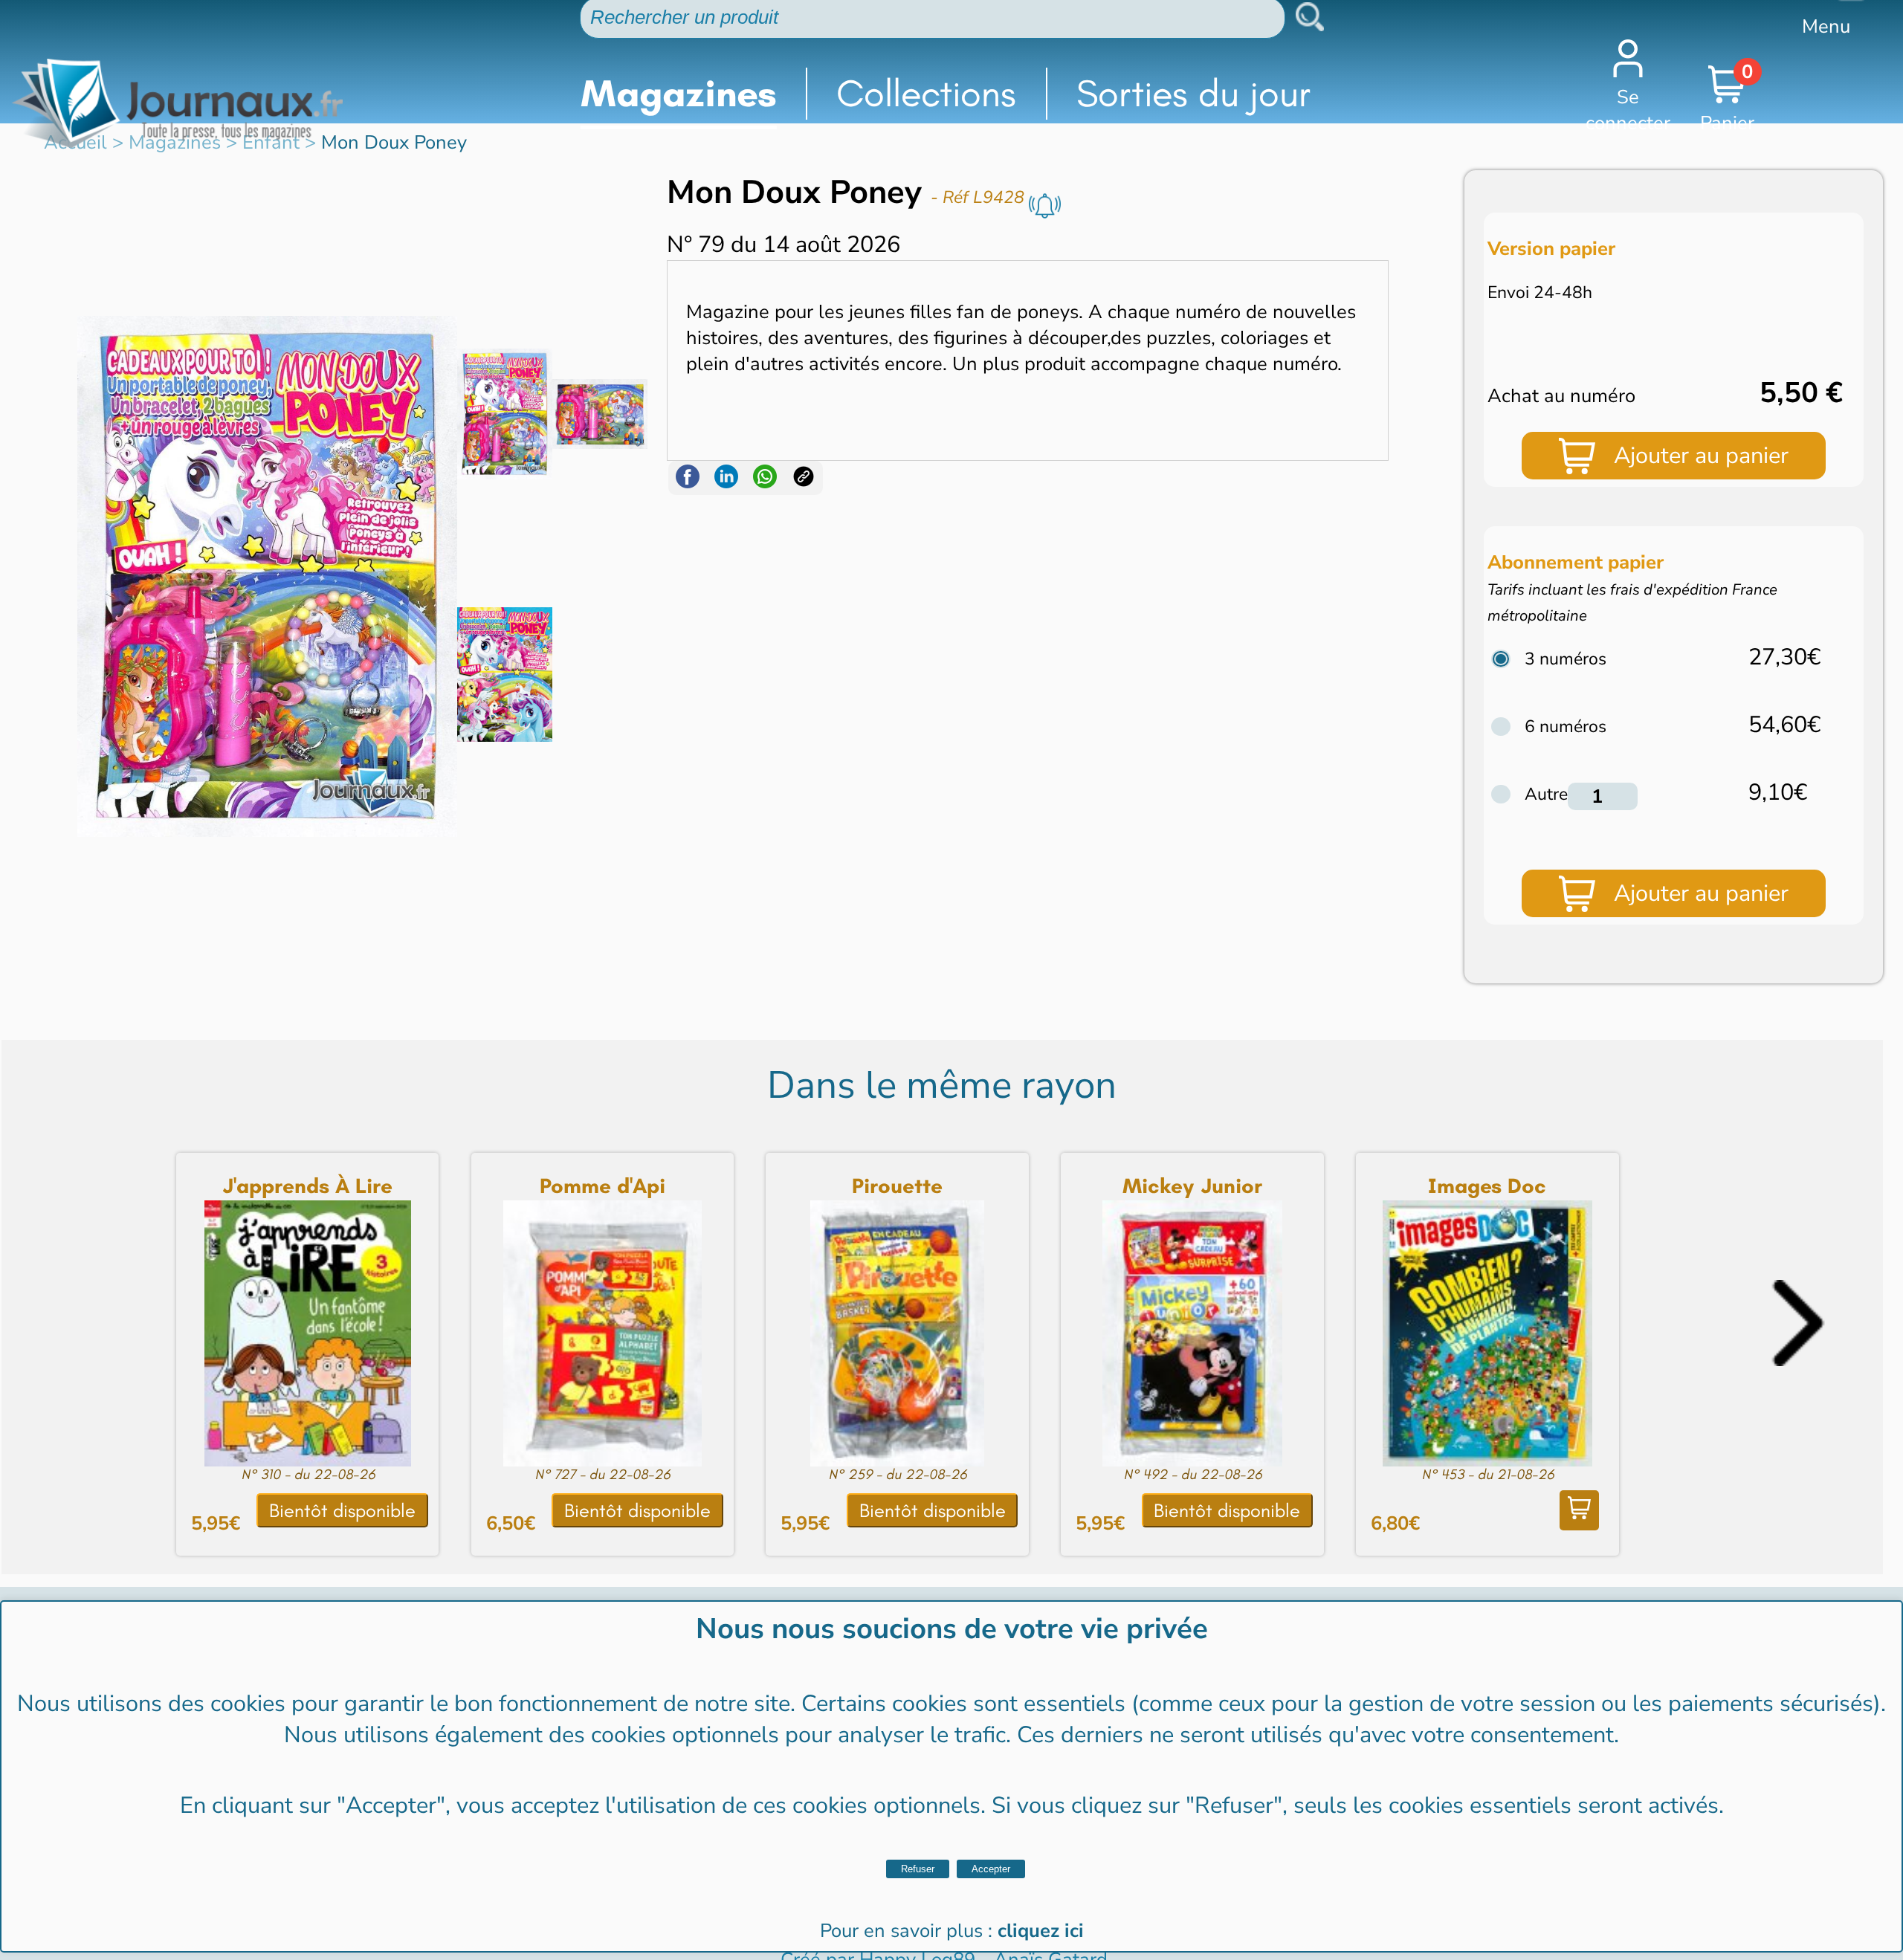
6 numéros (1566, 727)
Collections (926, 93)
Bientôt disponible (342, 1511)
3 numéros (1566, 659)
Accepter (991, 1869)
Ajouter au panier (1701, 456)
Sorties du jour (1194, 93)
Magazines (679, 93)
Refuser (918, 1869)
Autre (1546, 794)
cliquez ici (1041, 1931)
